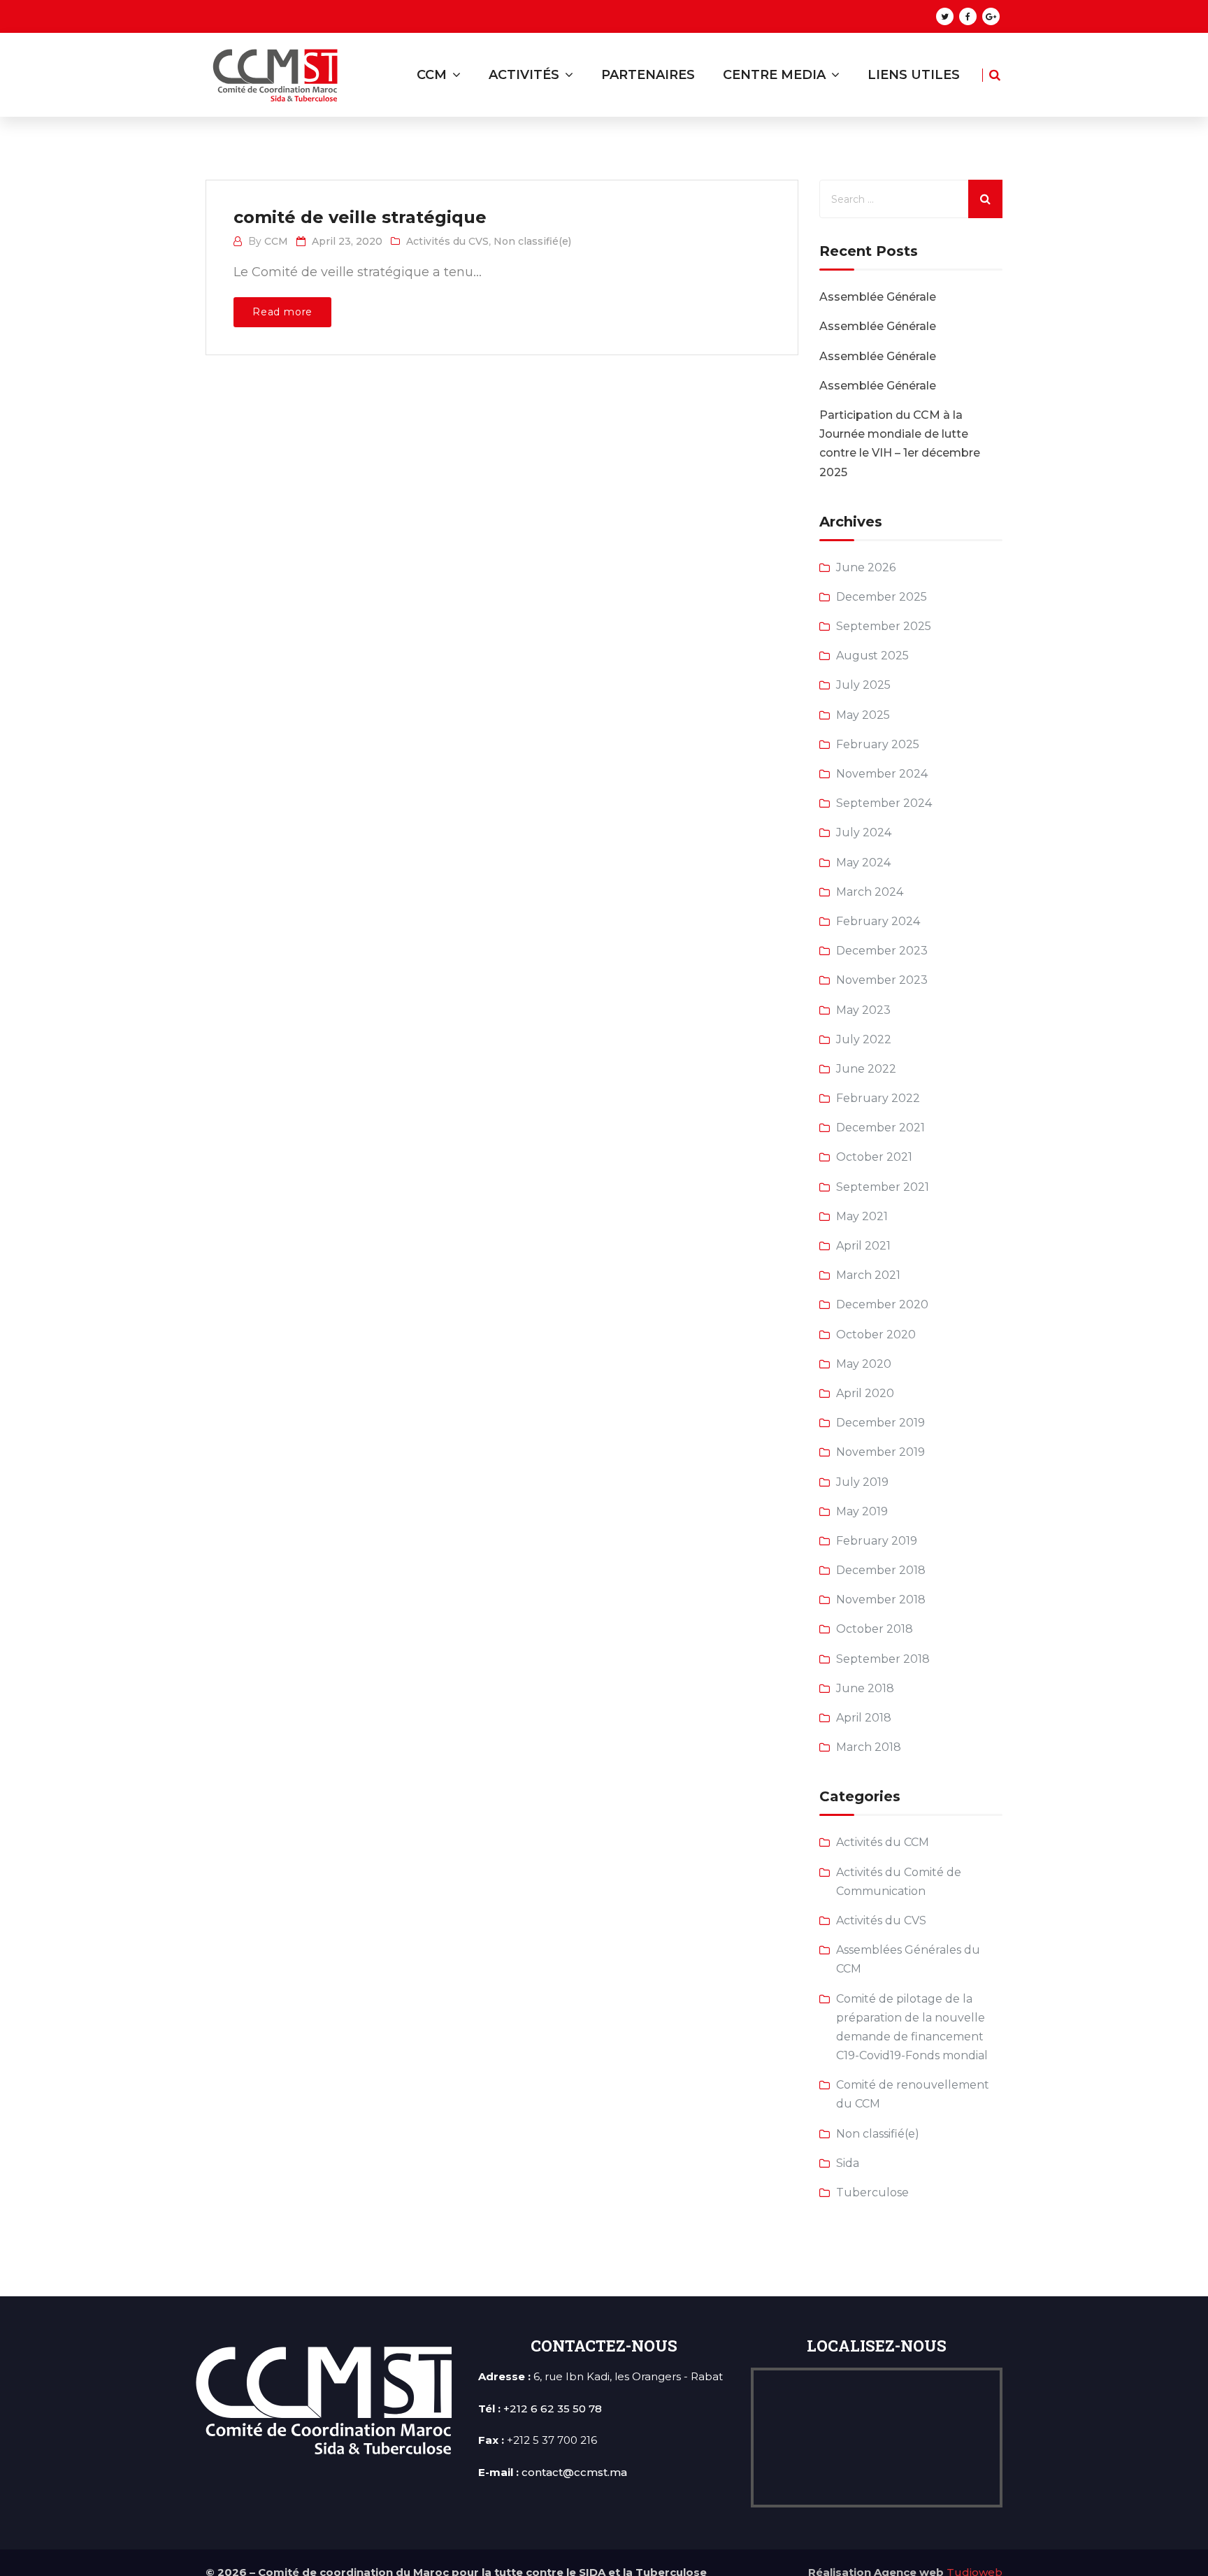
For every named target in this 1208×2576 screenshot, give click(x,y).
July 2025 (863, 685)
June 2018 (865, 1688)
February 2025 (878, 744)
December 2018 (881, 1570)
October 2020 (876, 1334)
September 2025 (884, 626)
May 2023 (863, 1010)
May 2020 (864, 1364)
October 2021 (874, 1157)
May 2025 (863, 715)
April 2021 (863, 1246)
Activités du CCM (883, 1842)
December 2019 (880, 1423)
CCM (276, 241)
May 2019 (862, 1511)
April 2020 (865, 1393)
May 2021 (862, 1216)
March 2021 (868, 1275)
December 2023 (882, 951)
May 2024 (863, 863)
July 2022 (864, 1039)
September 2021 (883, 1187)
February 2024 (878, 921)
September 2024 (884, 803)
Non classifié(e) (532, 241)
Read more (282, 312)
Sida (848, 2163)
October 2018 (875, 1629)
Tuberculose (872, 2192)
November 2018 (881, 1600)
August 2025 (872, 656)
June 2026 (866, 567)
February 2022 (878, 1098)
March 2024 (870, 892)
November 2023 (882, 980)
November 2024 (882, 774)
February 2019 (877, 1541)
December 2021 (880, 1128)
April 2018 (864, 1718)
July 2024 (864, 832)
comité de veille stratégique (360, 217)
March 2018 (869, 1747)
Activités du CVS (447, 241)
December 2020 (882, 1304)
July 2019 (862, 1482)
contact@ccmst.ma (574, 2472)
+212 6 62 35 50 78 (553, 2409)
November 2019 (880, 1452)
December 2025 (882, 597)
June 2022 (866, 1069)
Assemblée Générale (878, 297)
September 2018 (883, 1659)
